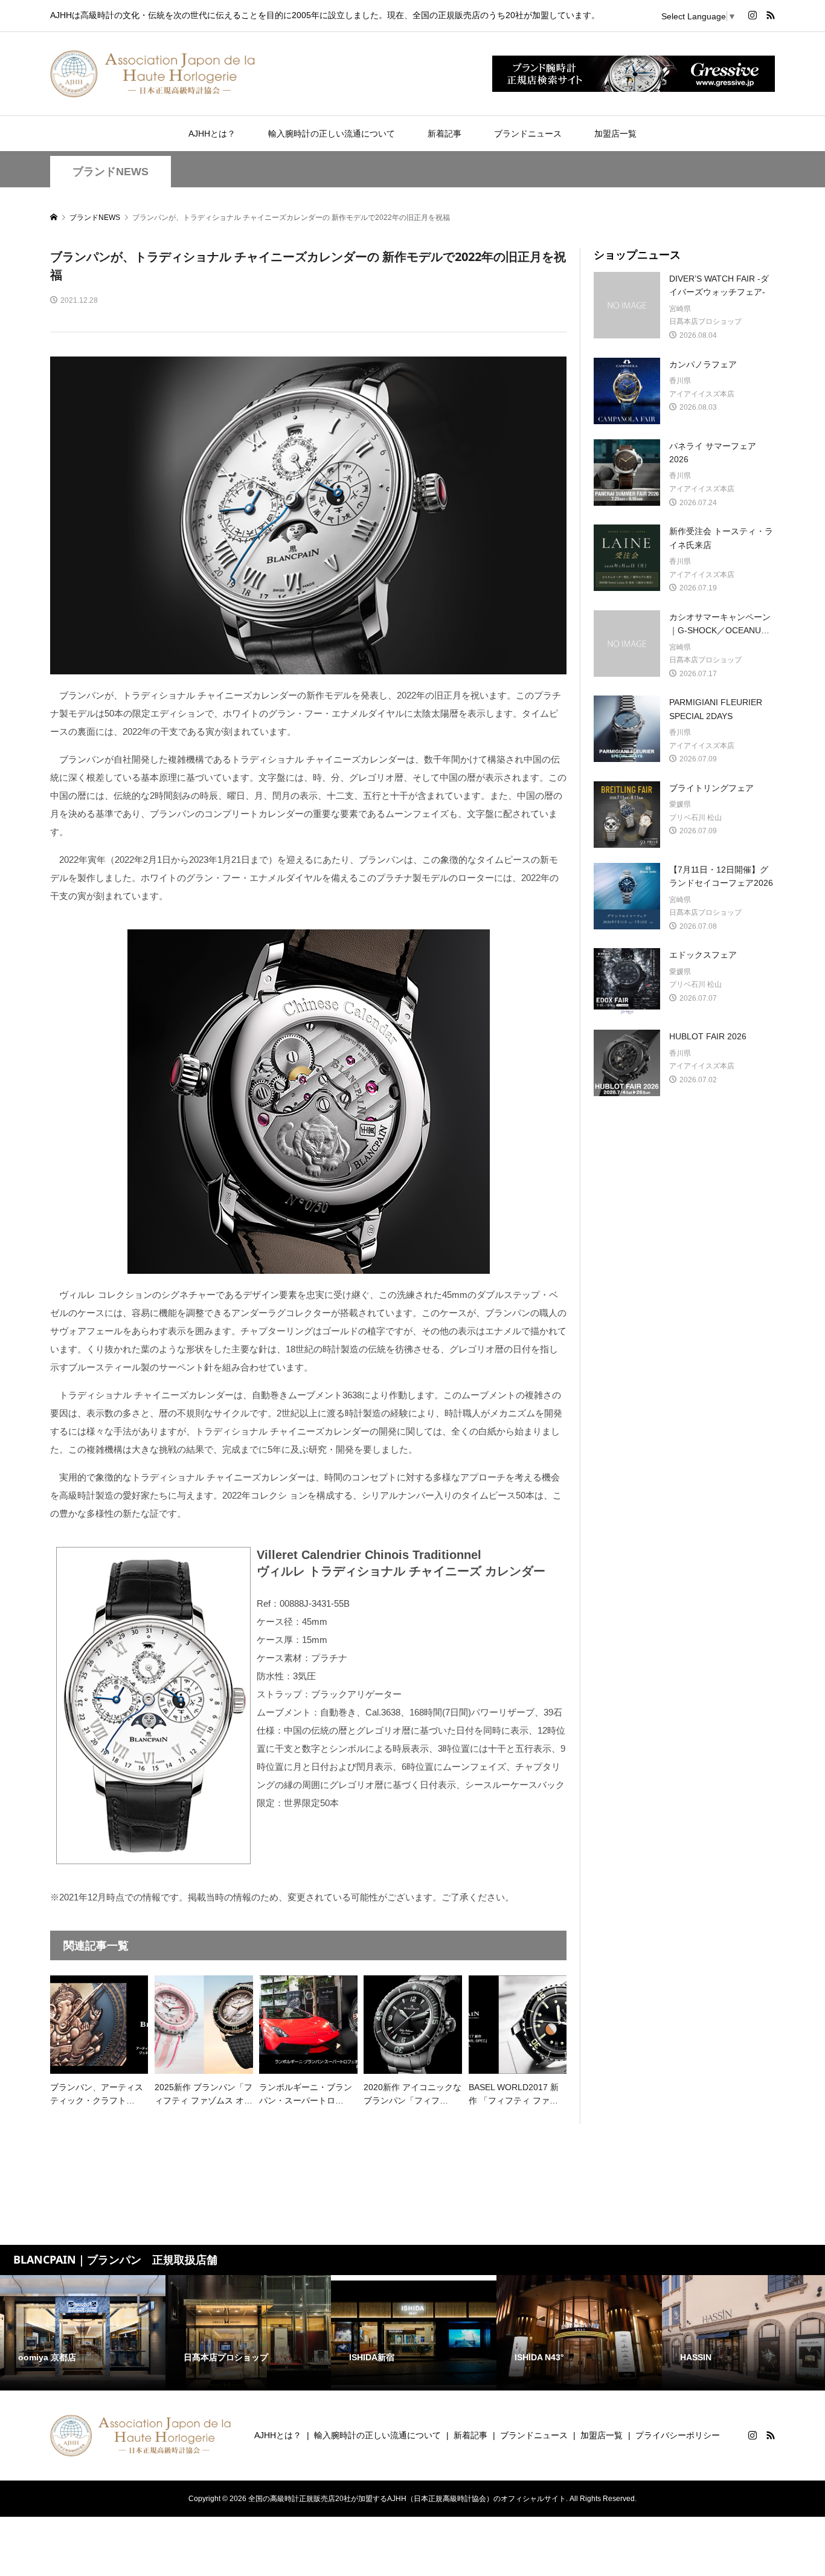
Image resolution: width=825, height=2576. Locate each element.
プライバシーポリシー (678, 2435)
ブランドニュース (528, 134)
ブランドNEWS (111, 172)
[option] (83, 2333)
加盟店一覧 (615, 134)
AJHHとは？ (212, 134)
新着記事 (445, 134)
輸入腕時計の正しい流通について (332, 134)
